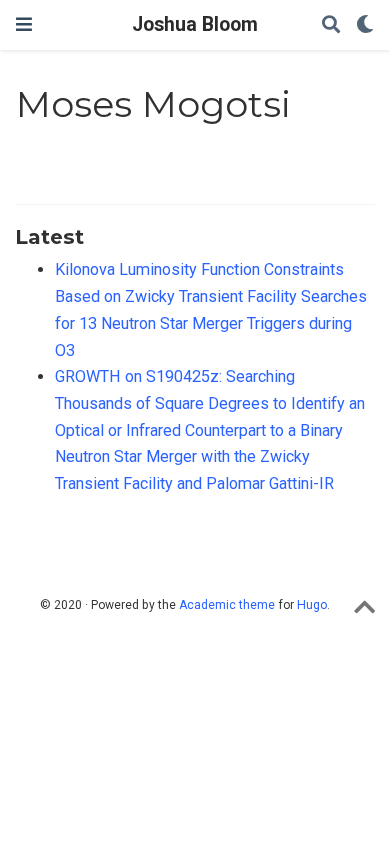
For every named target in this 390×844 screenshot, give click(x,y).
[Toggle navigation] (24, 24)
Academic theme (227, 605)
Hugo (312, 605)
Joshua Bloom (195, 24)
